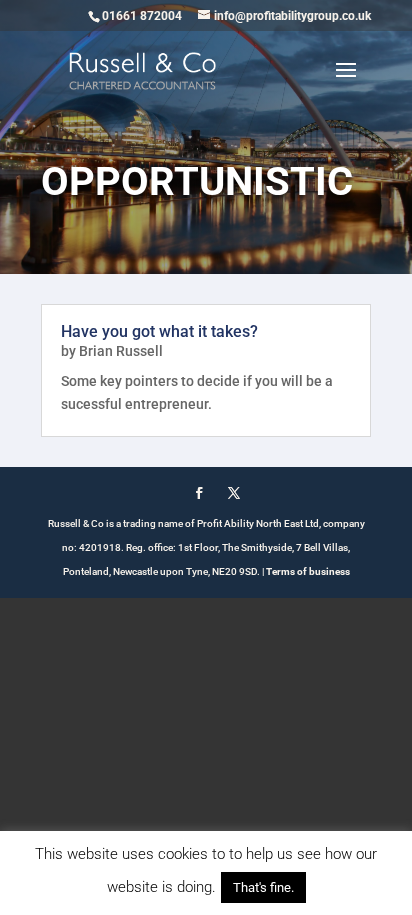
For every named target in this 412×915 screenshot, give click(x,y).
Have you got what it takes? (159, 331)
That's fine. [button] (263, 887)
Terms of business (308, 571)
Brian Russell (121, 351)
